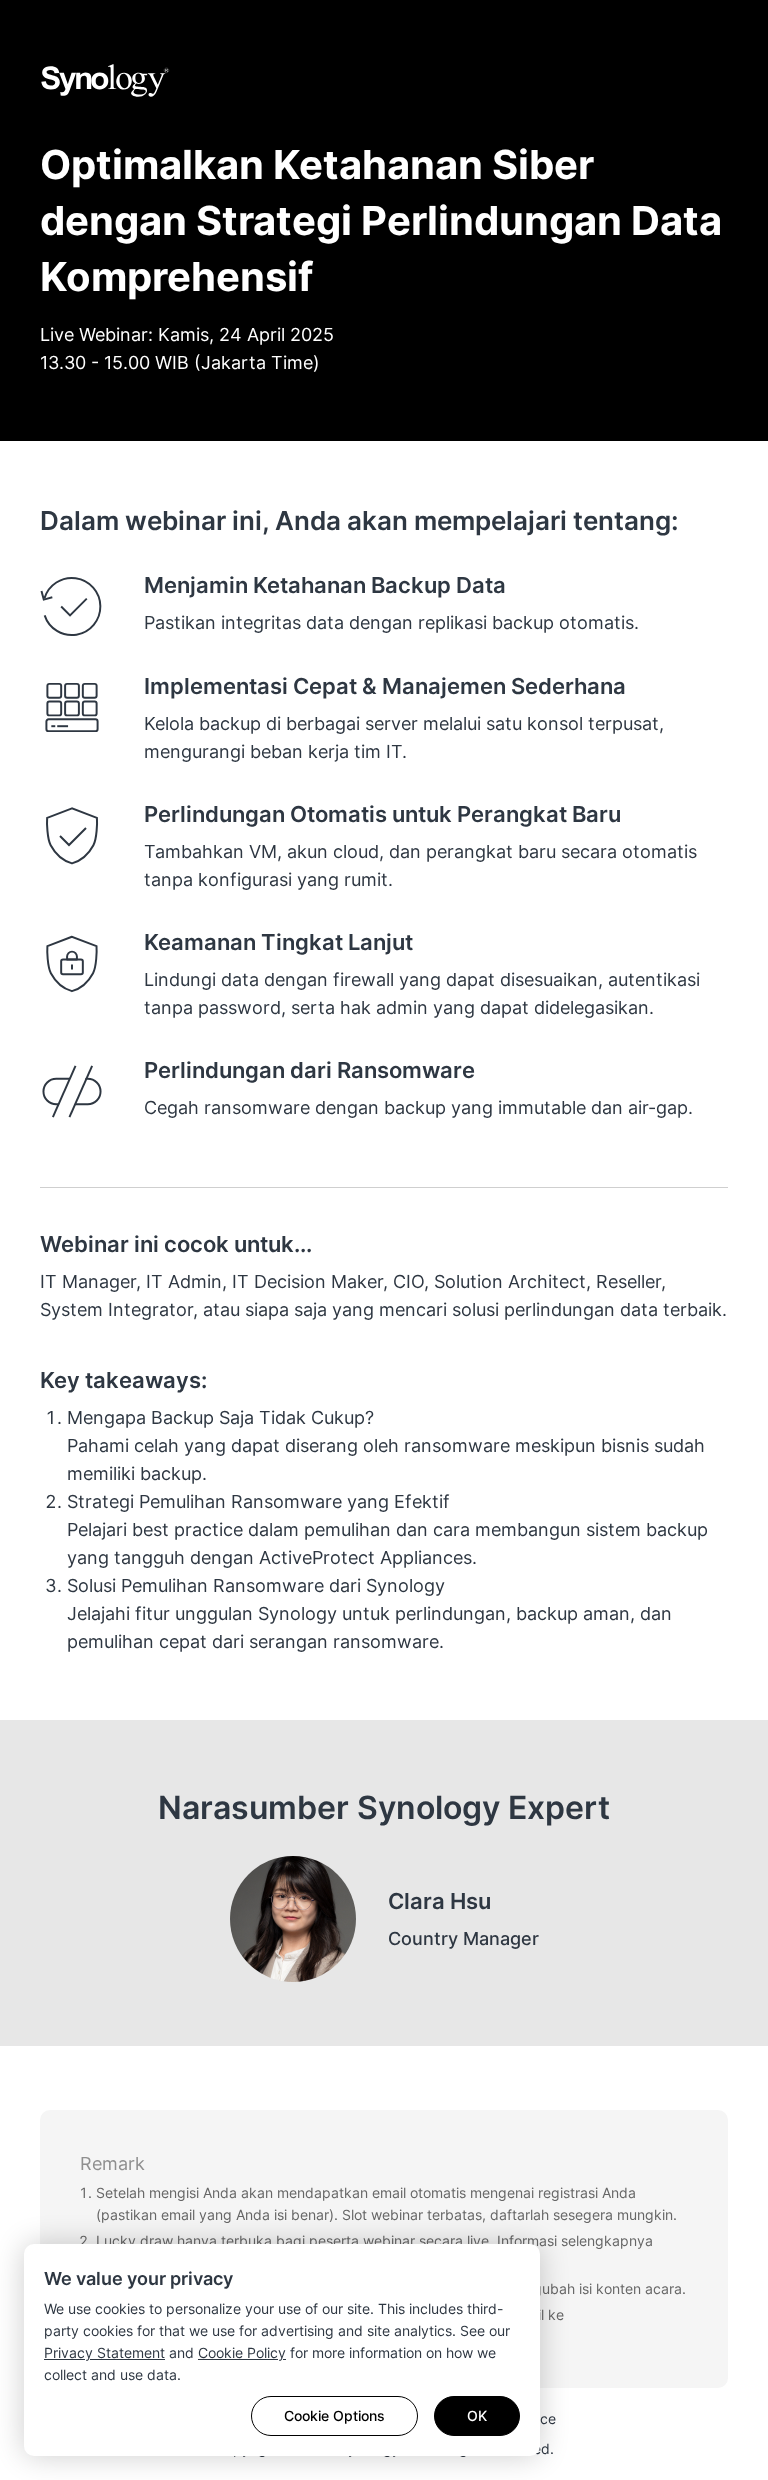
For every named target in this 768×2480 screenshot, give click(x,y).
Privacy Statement (104, 2352)
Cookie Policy (242, 2352)
